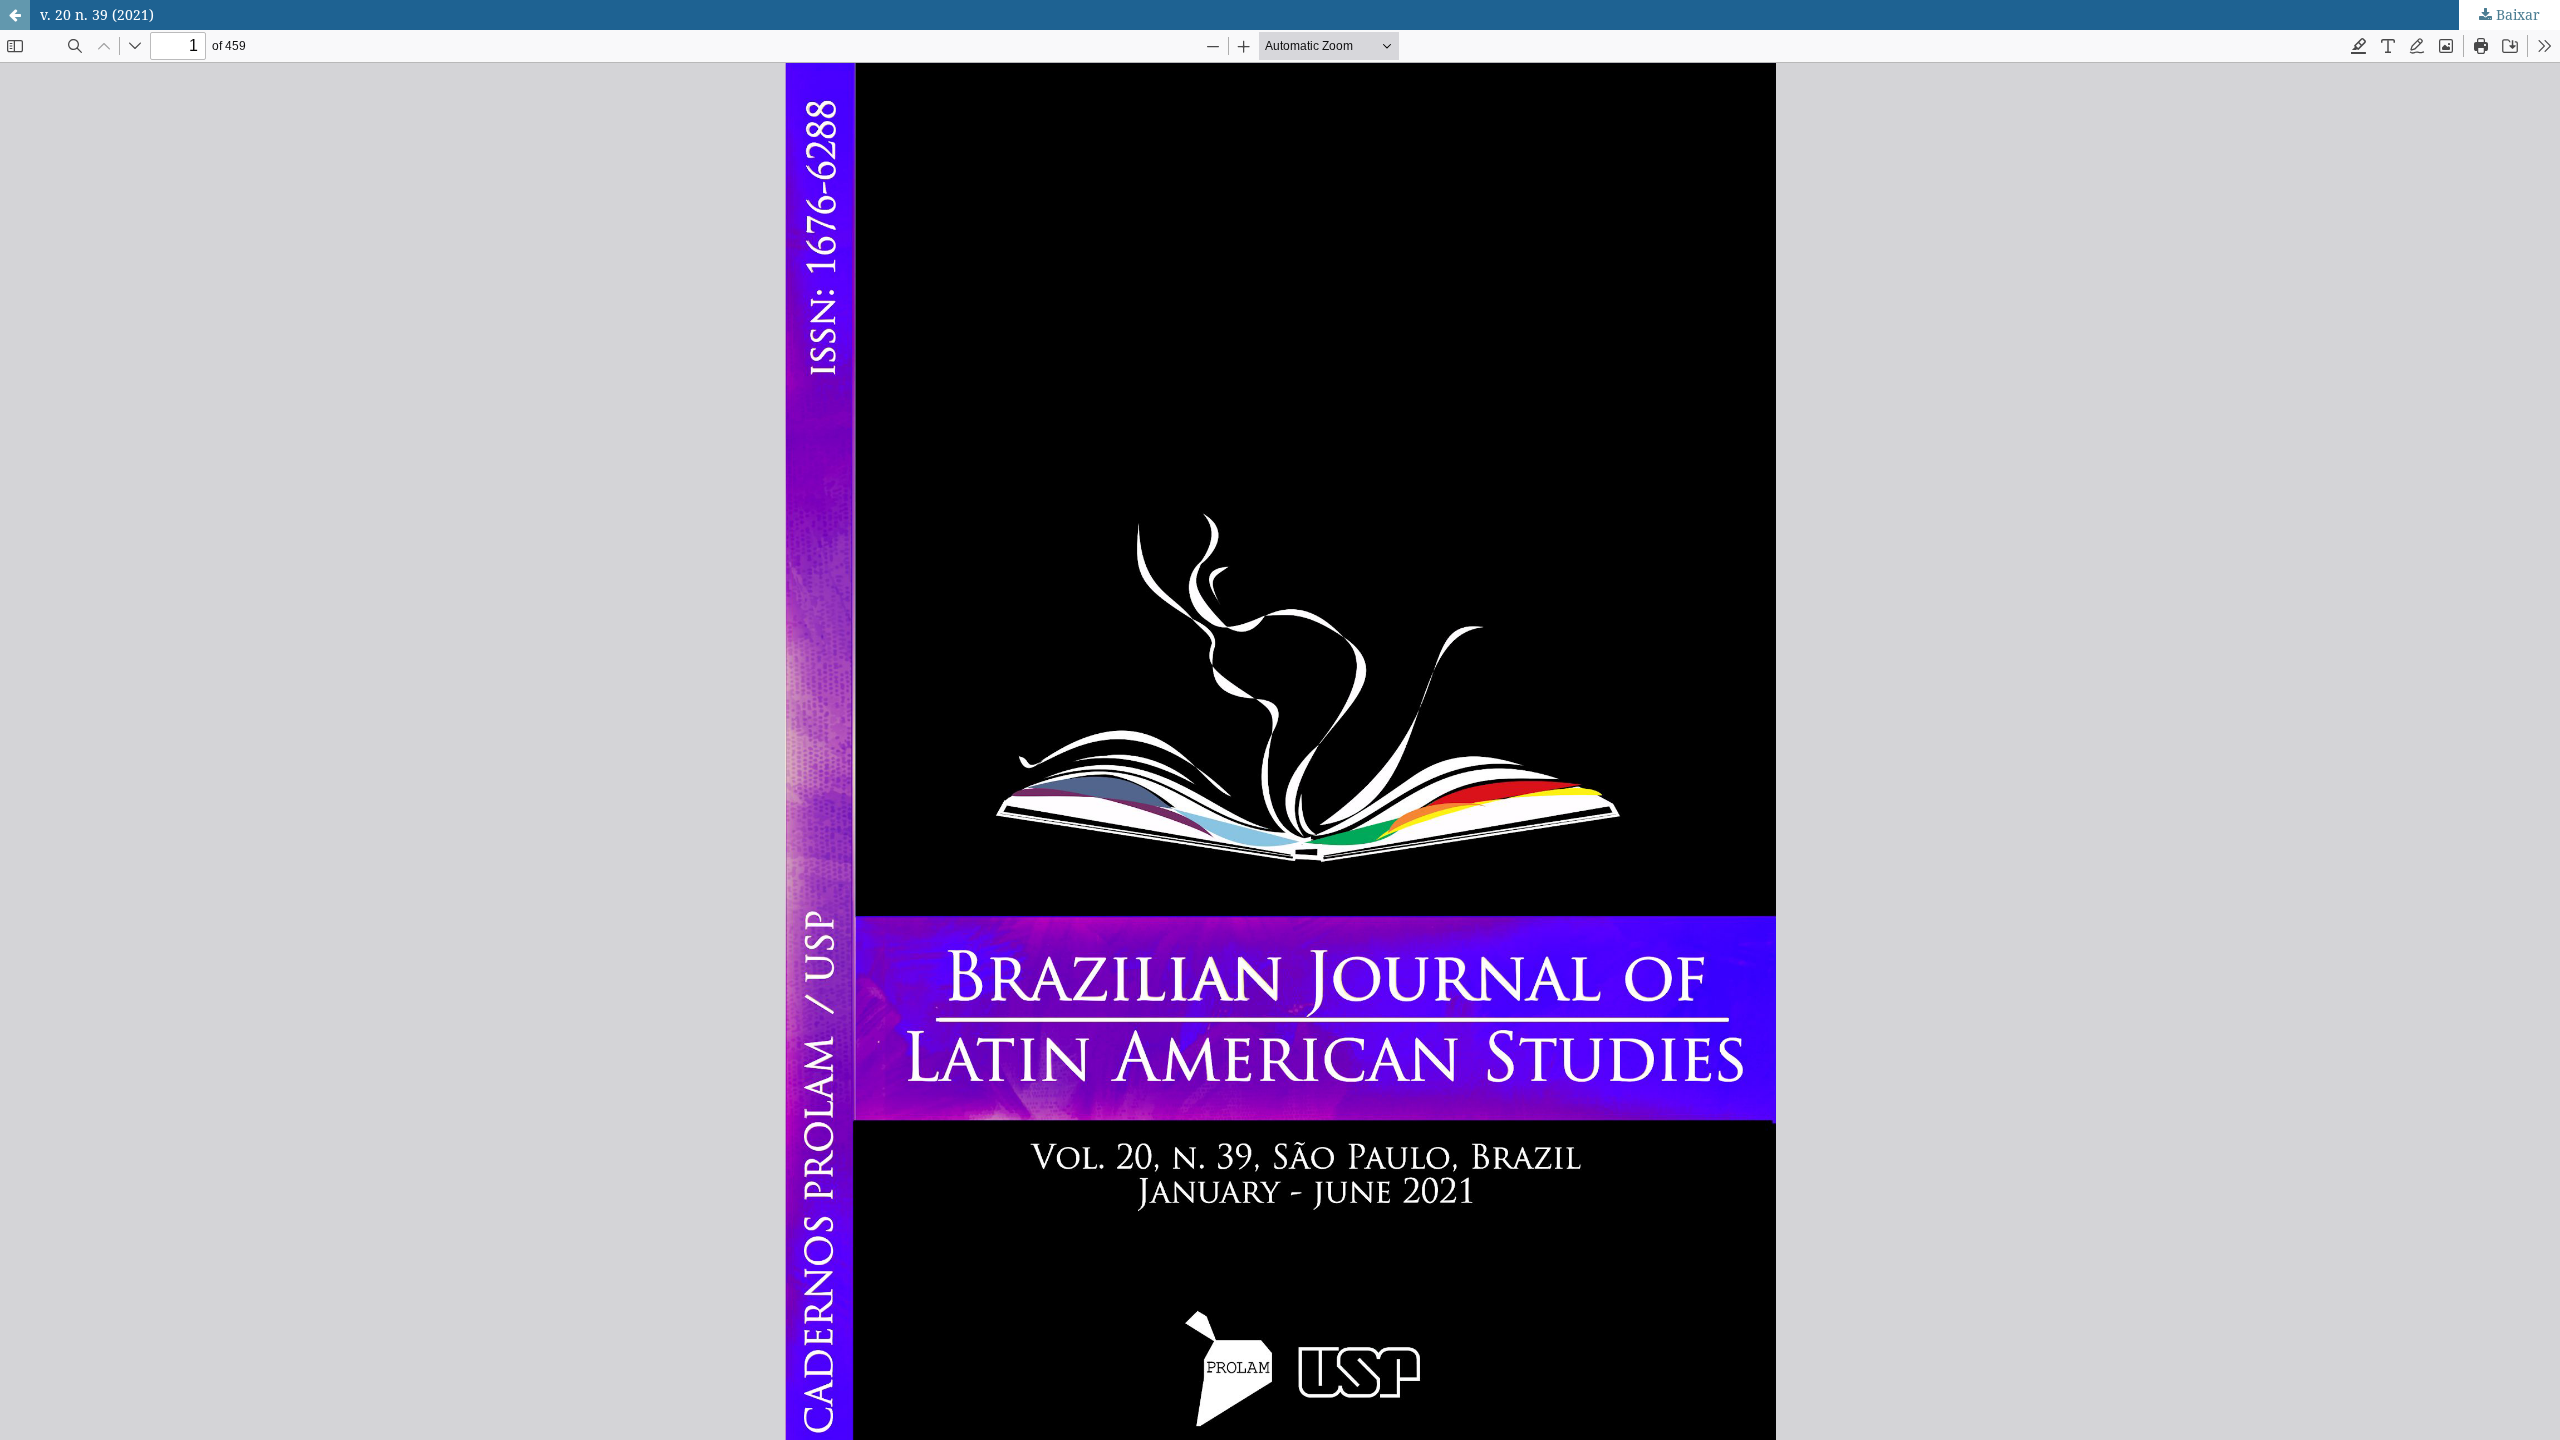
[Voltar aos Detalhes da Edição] (15, 15)
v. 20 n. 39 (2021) (97, 14)
